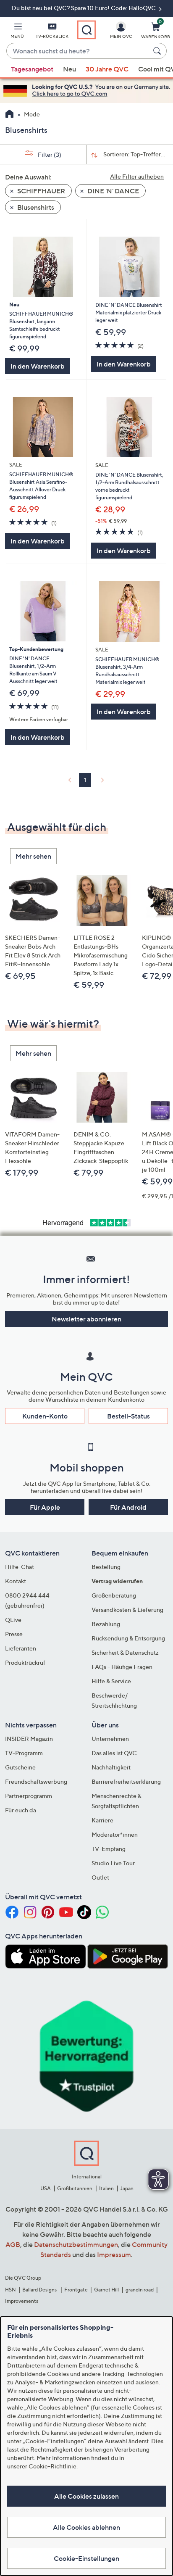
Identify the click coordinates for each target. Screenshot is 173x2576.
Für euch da (21, 1810)
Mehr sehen (33, 856)
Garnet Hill (106, 2290)
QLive (13, 1620)
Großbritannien (75, 2188)
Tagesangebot (32, 69)
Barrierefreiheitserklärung (126, 1781)
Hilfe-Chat (20, 1567)
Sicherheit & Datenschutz (125, 1652)
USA (46, 2188)
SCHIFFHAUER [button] (41, 191)
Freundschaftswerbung (36, 1781)
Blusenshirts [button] (35, 207)
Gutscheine (20, 1767)
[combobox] (78, 51)
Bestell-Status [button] (128, 1416)
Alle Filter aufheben (137, 176)
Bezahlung (106, 1624)
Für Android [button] (128, 1507)
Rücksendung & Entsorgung (128, 1638)
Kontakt (16, 1581)
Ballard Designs (40, 2290)
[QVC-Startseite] (9, 115)
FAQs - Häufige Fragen (122, 1667)
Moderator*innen (115, 1834)
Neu (69, 69)
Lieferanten (21, 1648)
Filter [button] (49, 154)
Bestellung (106, 1567)
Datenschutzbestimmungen (76, 2244)
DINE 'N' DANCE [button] (113, 191)
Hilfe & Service (111, 1681)
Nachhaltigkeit (111, 1767)
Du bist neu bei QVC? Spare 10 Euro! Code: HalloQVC (84, 8)
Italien (106, 2188)
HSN (10, 2290)
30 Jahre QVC (107, 69)
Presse (14, 1634)
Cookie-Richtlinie (52, 2466)
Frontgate (76, 2290)
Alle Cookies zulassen (86, 2496)
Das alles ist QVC (114, 1753)
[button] (17, 32)
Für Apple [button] (45, 1507)
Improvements (22, 2301)
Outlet (100, 1877)
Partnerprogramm (29, 1796)
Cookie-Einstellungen (86, 2558)
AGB (13, 2244)
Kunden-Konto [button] (45, 1416)
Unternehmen (110, 1739)
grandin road (140, 2290)
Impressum (114, 2254)
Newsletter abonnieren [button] (86, 1319)
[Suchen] (158, 51)
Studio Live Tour (113, 1863)
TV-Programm (24, 1753)
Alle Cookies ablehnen (86, 2527)
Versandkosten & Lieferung (127, 1610)
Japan (127, 2188)
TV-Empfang (109, 1849)
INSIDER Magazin (29, 1739)
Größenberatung (114, 1595)
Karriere (102, 1820)
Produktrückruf (25, 1662)
